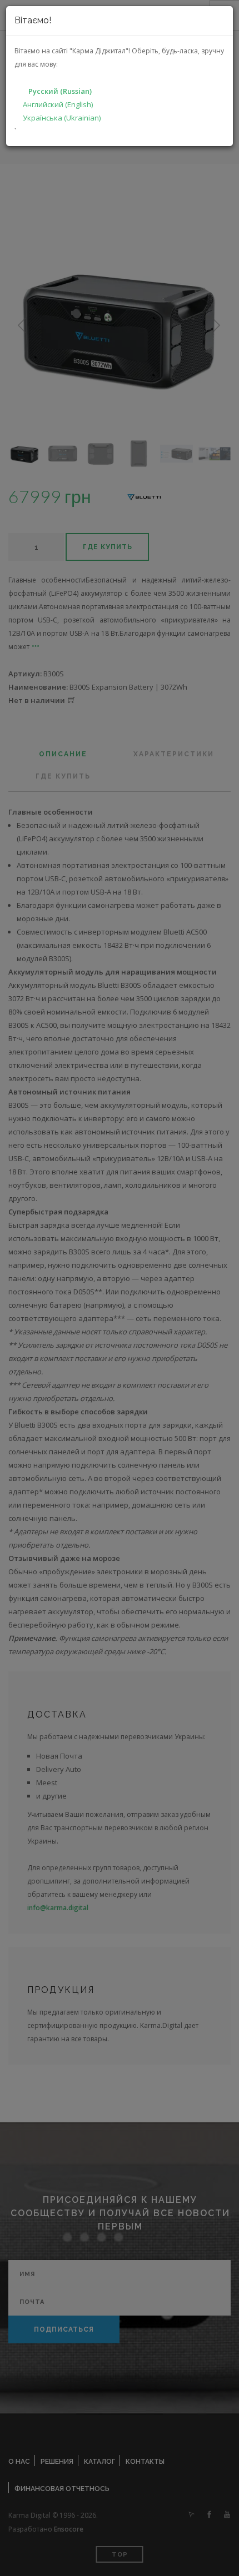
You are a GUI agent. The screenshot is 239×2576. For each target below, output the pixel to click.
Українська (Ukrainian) (62, 118)
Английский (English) (58, 104)
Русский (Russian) (60, 91)
